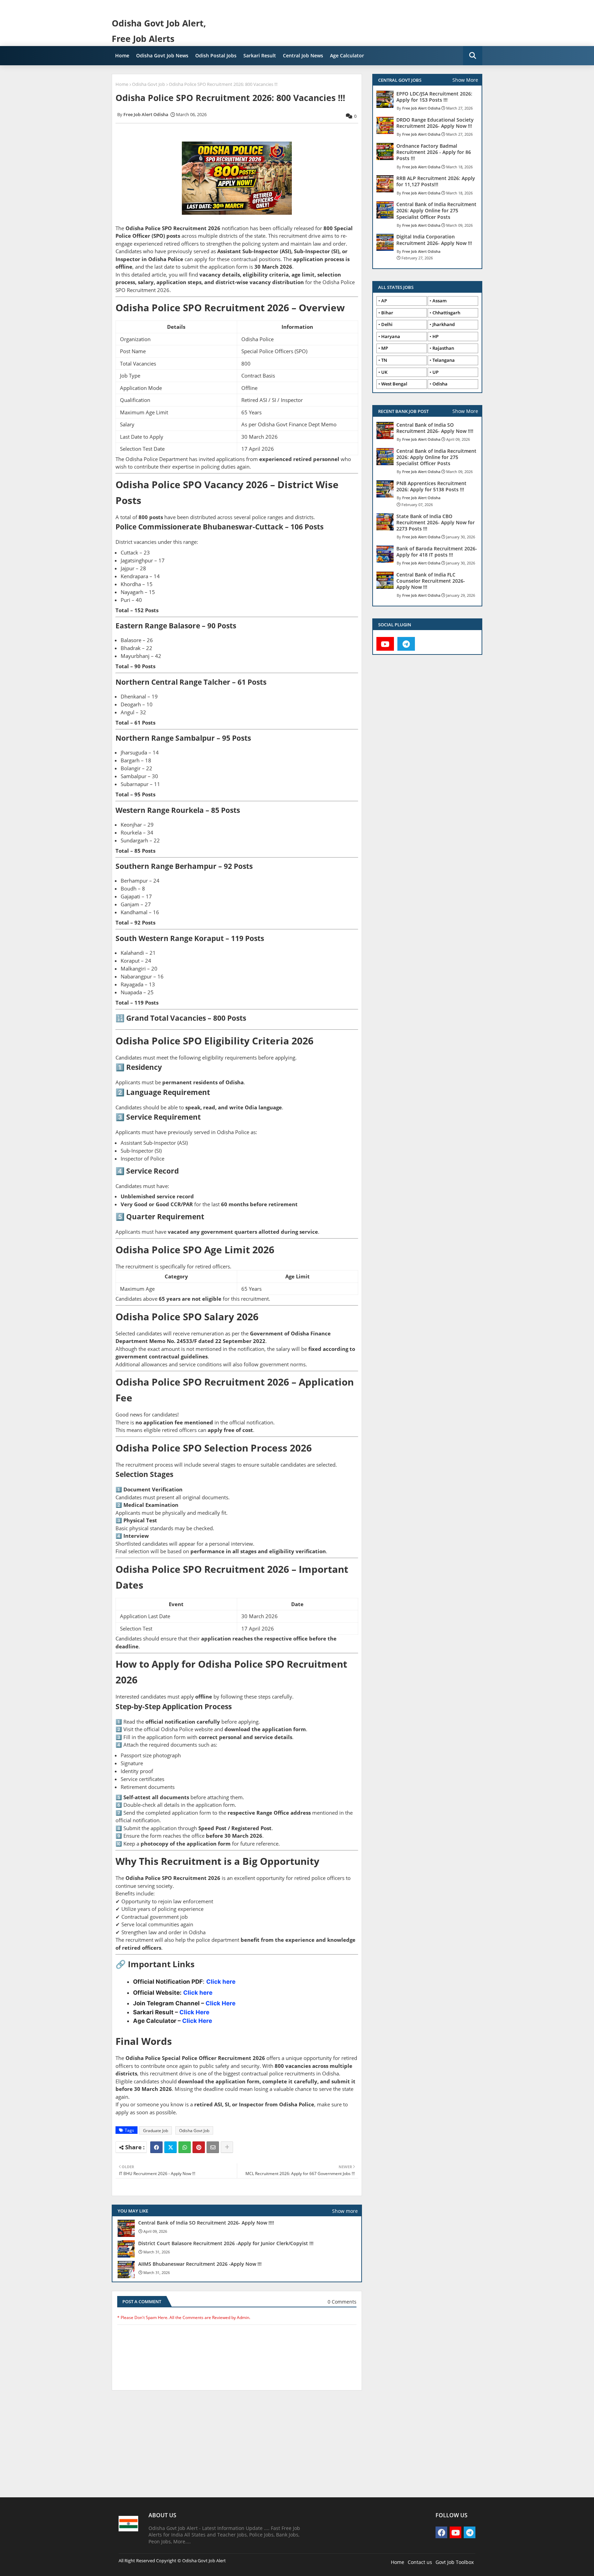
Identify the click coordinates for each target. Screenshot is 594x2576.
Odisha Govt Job (148, 84)
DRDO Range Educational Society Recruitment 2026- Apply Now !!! (435, 123)
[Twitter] (170, 2147)
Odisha (440, 384)
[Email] (213, 2147)
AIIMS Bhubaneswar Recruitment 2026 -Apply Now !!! (200, 2264)
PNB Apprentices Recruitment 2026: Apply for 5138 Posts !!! (431, 486)
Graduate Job (156, 2131)
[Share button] (227, 2147)
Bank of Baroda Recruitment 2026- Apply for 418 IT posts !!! (437, 552)
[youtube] (385, 644)
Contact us (420, 2562)
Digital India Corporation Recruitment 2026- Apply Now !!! (434, 240)
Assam (439, 301)
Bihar (387, 313)
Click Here (221, 2003)
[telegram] (406, 644)
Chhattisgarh (446, 313)
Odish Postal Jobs (216, 55)
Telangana (444, 360)
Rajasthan (443, 348)
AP (384, 301)
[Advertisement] (237, 2447)
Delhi (387, 324)
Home (122, 55)
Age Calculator (347, 55)
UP (436, 372)
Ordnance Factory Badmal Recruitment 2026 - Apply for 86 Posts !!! (434, 152)
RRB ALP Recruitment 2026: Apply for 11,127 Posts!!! (436, 181)
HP (436, 336)
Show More (465, 80)
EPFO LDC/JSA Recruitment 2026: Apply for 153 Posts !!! (434, 97)
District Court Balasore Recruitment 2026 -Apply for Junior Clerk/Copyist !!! (226, 2243)
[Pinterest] (199, 2147)
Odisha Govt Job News (162, 55)
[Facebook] (156, 2147)
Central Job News (303, 55)
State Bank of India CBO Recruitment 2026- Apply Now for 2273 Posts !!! (436, 523)
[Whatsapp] (185, 2147)
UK (384, 372)
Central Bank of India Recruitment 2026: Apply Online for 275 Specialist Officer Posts (436, 211)
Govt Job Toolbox (455, 2562)
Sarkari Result (260, 55)
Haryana (391, 336)
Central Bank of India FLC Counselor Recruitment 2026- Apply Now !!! (431, 581)
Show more (345, 2211)
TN (384, 360)
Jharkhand (444, 324)
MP (385, 348)
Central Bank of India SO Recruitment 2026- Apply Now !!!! (206, 2223)
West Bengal (394, 384)
